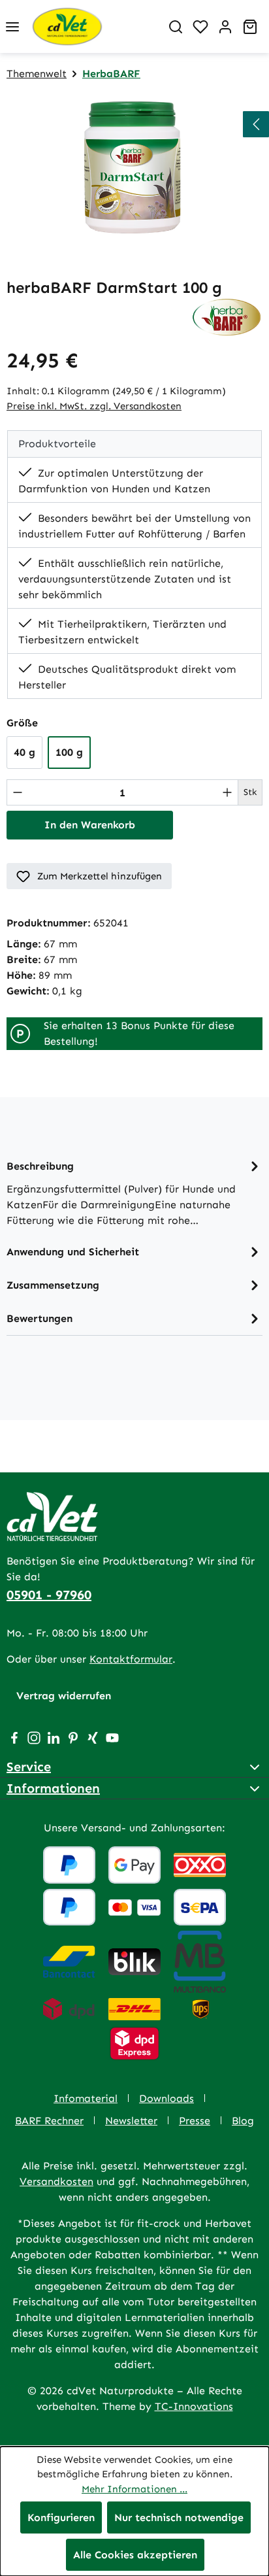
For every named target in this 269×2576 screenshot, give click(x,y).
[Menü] (12, 27)
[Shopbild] (134, 168)
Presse (195, 2121)
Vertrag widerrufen (64, 1696)
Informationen (53, 1788)
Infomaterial (86, 2098)
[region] (134, 168)
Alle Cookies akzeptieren (135, 2555)
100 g (69, 752)
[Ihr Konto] (225, 27)
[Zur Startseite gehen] (94, 26)
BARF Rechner (49, 2121)
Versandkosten (56, 2181)
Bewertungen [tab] (40, 1318)
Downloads (166, 2098)
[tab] (134, 1192)
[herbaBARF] (227, 316)
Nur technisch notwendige (179, 2517)
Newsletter (131, 2121)
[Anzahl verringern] (18, 792)
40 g (24, 752)
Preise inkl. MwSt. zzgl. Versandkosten (94, 406)
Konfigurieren (61, 2517)
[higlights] (256, 124)
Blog (243, 2121)
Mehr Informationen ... (134, 2489)
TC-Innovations (194, 2406)
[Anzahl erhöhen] (227, 792)
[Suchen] (176, 27)
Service (29, 1767)
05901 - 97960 (49, 1595)
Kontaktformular (131, 1659)
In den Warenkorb (90, 825)
